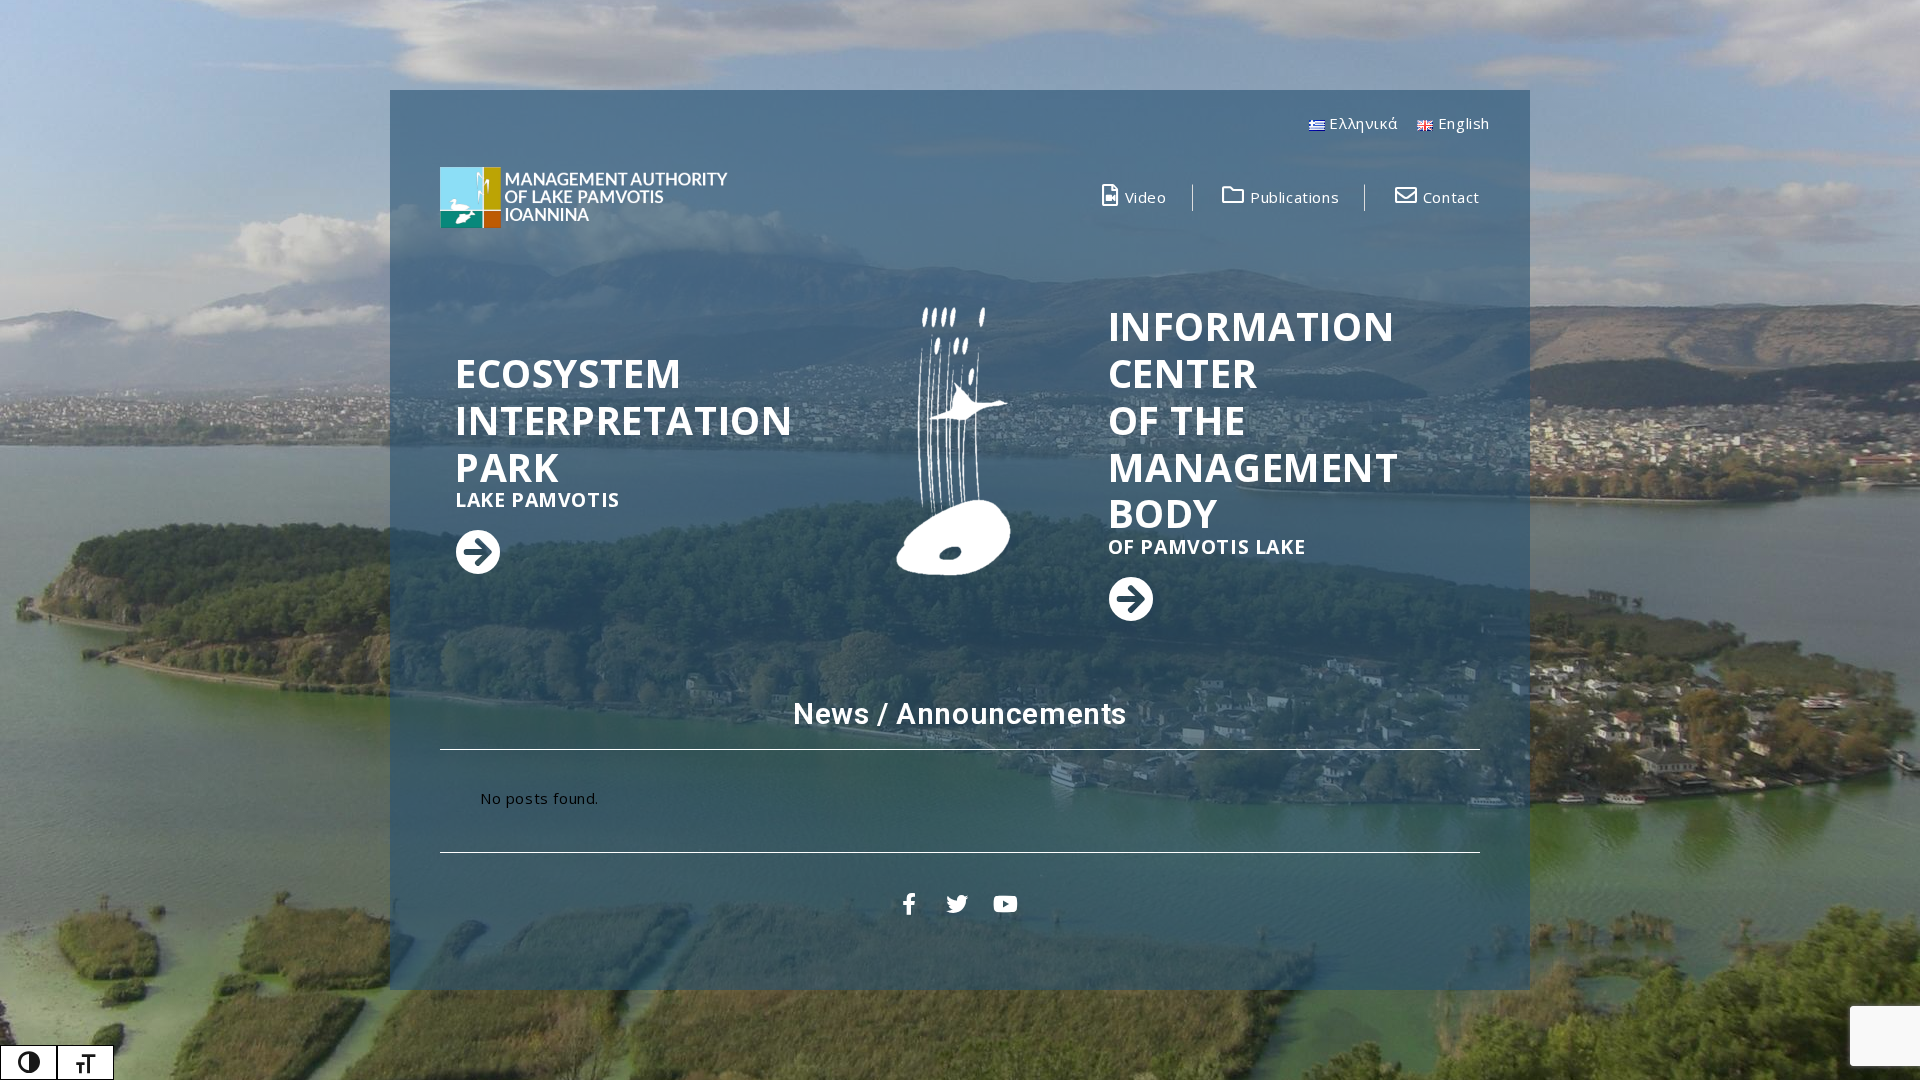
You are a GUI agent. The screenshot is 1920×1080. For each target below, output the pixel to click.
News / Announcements (960, 713)
